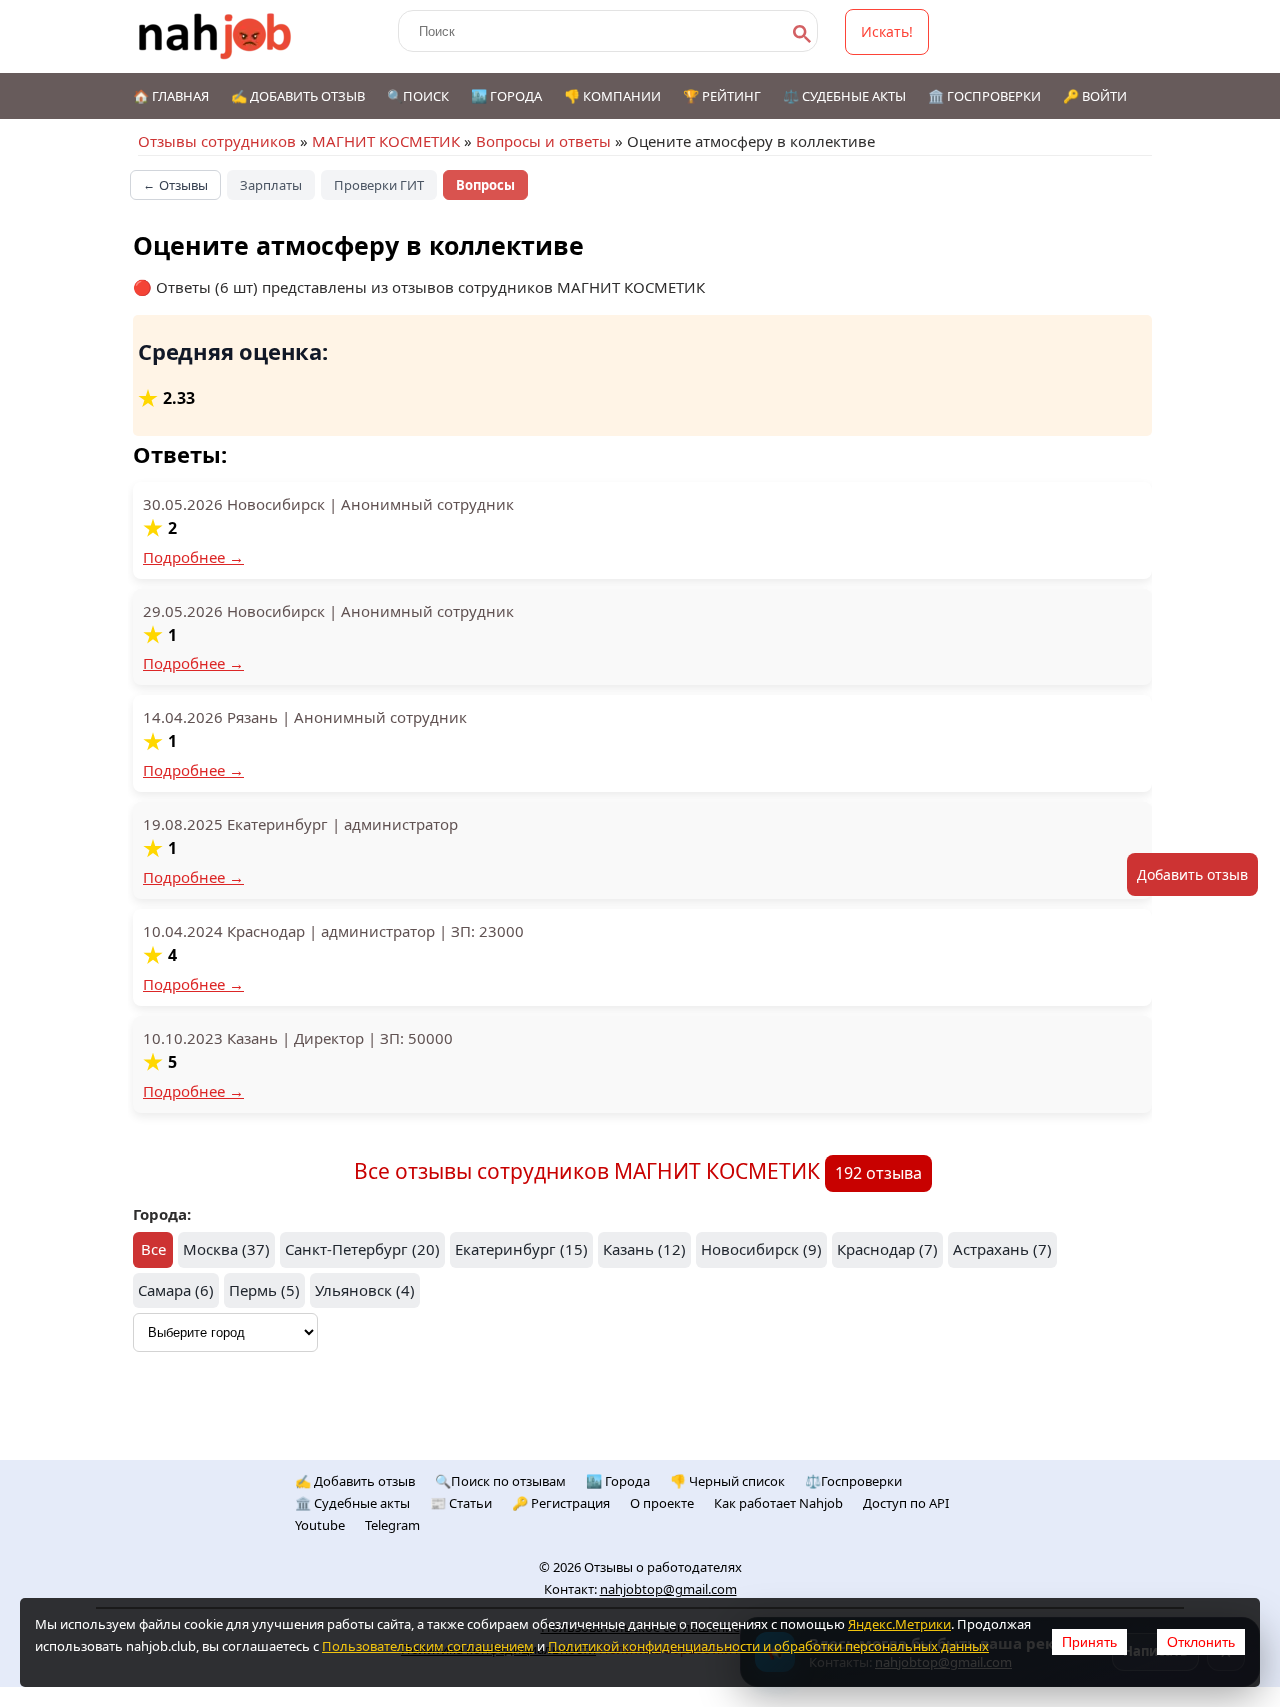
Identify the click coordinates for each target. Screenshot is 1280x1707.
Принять (1089, 1642)
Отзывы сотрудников (217, 141)
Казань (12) (644, 1249)
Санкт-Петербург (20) (362, 1249)
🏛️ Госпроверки (984, 96)
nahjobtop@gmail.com (668, 1589)
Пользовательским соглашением (428, 1646)
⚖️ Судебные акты (844, 96)
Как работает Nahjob (778, 1503)
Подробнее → (193, 557)
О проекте (662, 1503)
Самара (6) (176, 1290)
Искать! (887, 31)
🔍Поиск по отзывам (500, 1481)
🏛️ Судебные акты (352, 1503)
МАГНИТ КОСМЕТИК (386, 141)
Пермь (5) (264, 1290)
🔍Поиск (418, 96)
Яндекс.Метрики (899, 1624)
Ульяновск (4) (365, 1290)
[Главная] (215, 36)
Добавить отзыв (1192, 874)
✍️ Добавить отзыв (298, 96)
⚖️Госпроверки (853, 1481)
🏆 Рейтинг (722, 96)
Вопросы (485, 185)
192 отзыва (878, 1173)
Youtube (320, 1525)
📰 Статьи (461, 1503)
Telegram (392, 1525)
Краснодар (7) (887, 1249)
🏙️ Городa (618, 1481)
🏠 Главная (171, 96)
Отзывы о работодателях (663, 1567)
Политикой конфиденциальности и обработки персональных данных (768, 1646)
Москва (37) (226, 1249)
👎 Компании (612, 96)
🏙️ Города (506, 96)
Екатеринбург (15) (521, 1249)
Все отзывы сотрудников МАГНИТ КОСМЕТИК (589, 1171)
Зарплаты (271, 185)
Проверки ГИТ (379, 185)
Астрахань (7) (1002, 1249)
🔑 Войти (1095, 96)
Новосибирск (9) (761, 1249)
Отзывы (175, 185)
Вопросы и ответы (543, 141)
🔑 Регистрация (561, 1503)
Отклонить (1201, 1642)
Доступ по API (906, 1503)
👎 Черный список (727, 1481)
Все (153, 1249)
